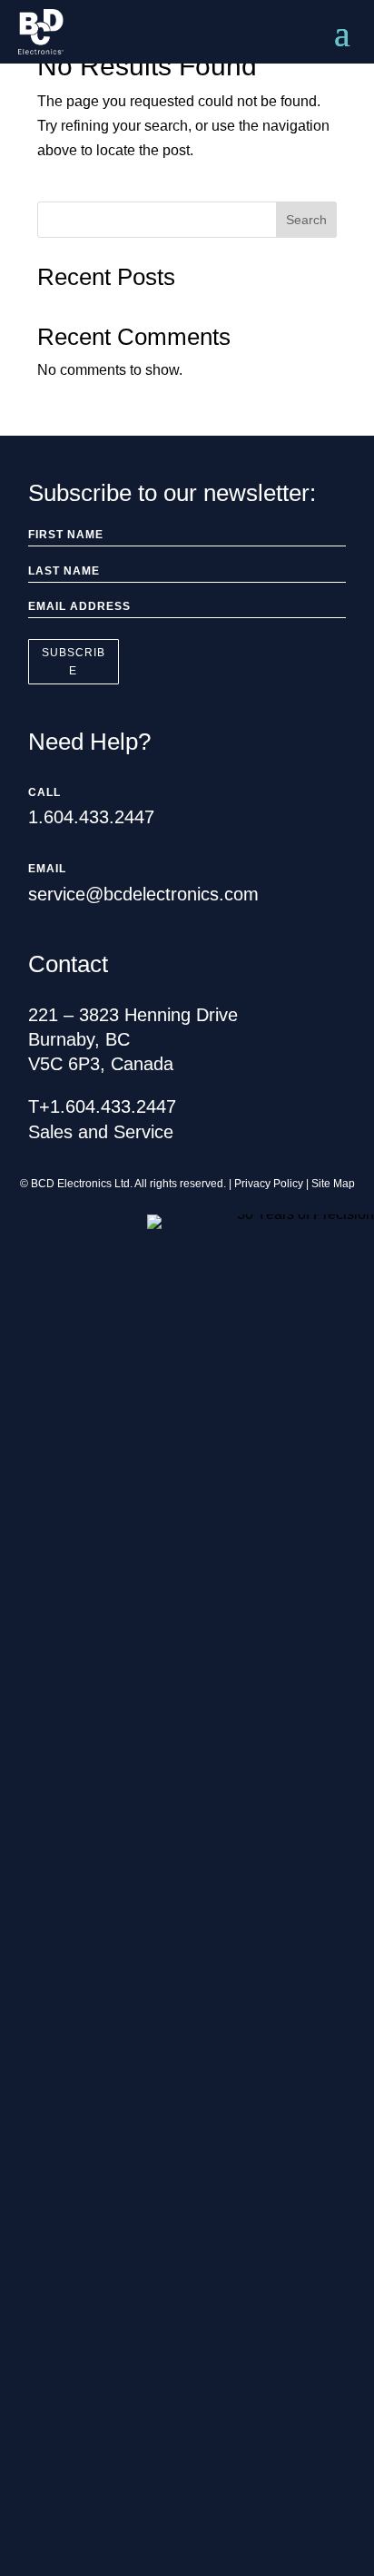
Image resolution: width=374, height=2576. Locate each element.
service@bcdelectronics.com (143, 894)
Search (306, 220)
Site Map (333, 1184)
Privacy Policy (269, 1184)
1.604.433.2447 (91, 817)
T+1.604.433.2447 (102, 1106)
